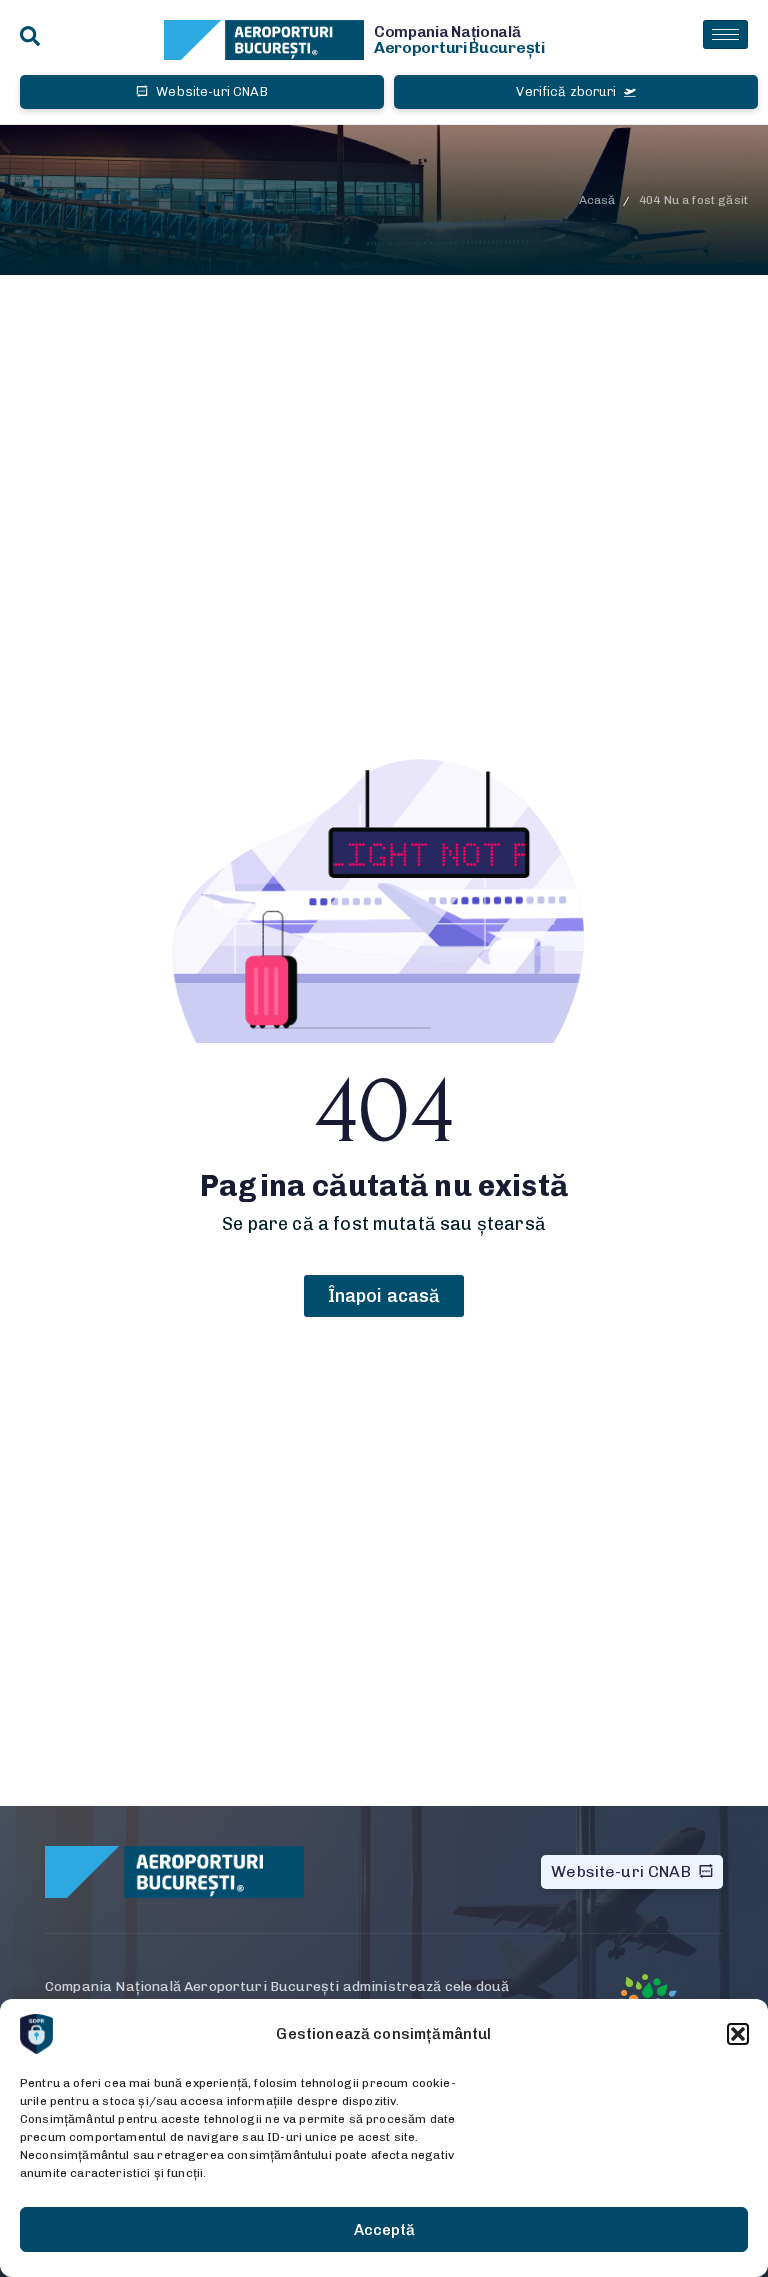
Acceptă (384, 2230)
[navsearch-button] (30, 37)
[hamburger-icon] (725, 34)
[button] (738, 2034)
